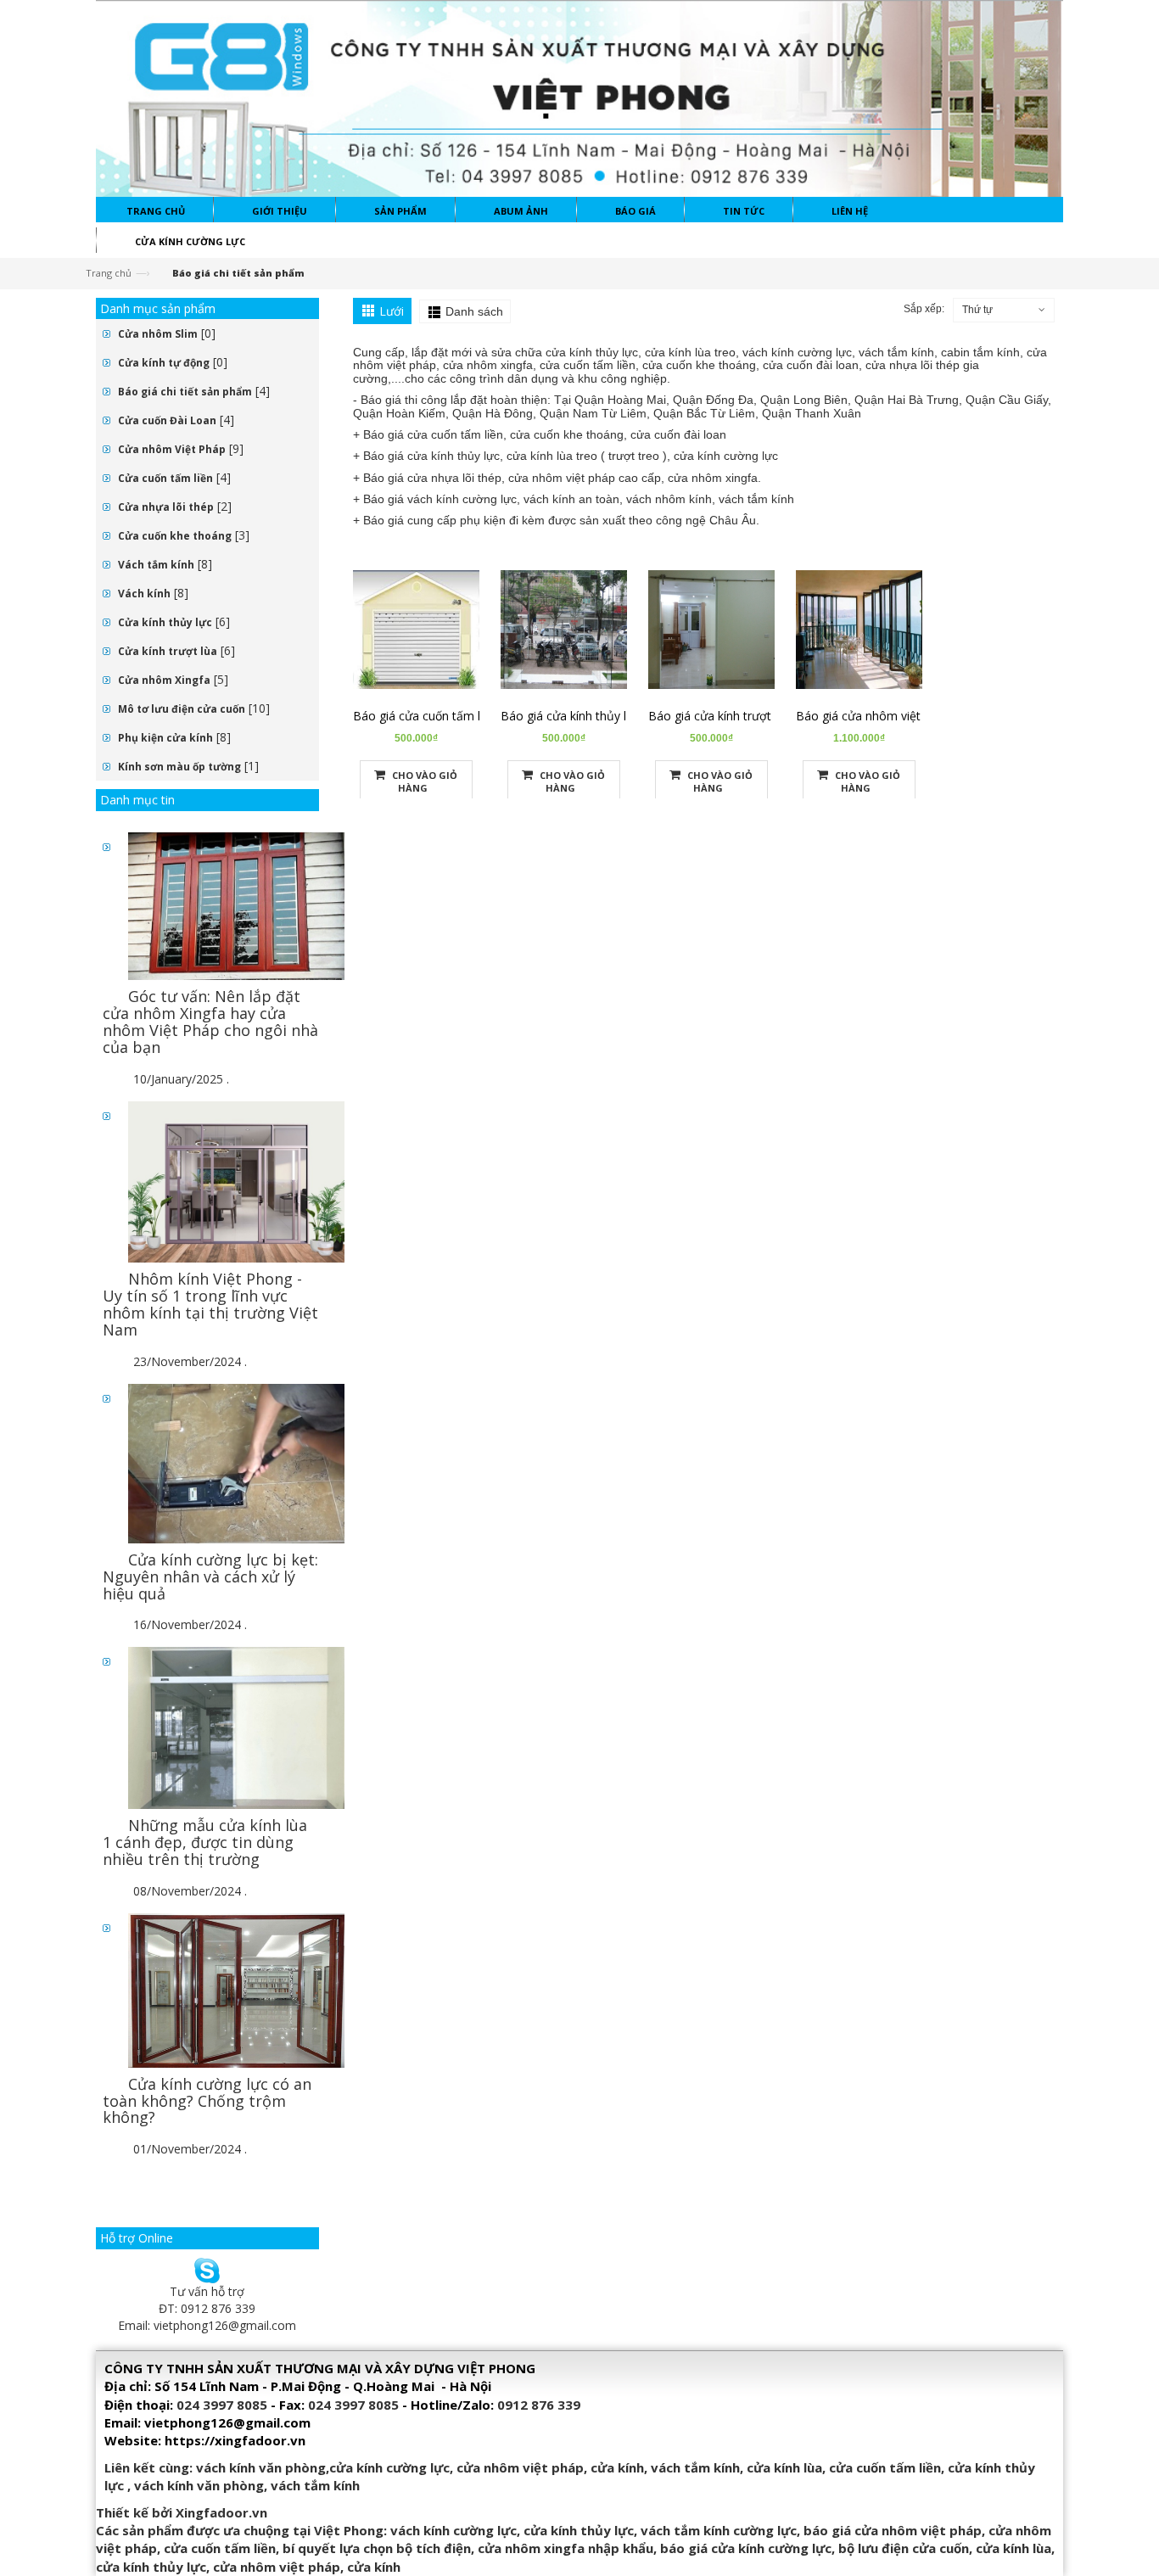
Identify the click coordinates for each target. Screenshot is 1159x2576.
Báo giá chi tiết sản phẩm (185, 392)
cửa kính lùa (784, 2467)
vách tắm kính (695, 2467)
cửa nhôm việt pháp (520, 2467)
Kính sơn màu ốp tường (179, 767)
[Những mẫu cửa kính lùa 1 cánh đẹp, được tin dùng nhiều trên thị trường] (236, 1727)
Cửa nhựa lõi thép (166, 507)
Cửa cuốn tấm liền (165, 478)
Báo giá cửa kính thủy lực (570, 716)
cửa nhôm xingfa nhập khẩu (566, 2548)
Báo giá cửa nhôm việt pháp (873, 716)
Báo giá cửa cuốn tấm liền (425, 716)
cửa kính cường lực (389, 2467)
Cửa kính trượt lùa (168, 651)
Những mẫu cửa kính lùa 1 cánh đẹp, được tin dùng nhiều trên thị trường (205, 1842)
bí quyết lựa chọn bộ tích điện (377, 2548)
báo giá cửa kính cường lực (746, 2548)
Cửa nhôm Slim (158, 334)
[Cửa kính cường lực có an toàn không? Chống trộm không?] (236, 1989)
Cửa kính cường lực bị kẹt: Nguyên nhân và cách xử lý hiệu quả (210, 1576)
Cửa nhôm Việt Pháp (172, 449)
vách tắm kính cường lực (719, 2530)
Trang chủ (109, 273)
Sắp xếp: (924, 309)
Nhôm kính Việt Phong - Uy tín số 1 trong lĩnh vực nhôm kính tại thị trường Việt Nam (210, 1304)
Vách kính (144, 594)
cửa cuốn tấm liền (885, 2467)
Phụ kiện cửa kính (165, 738)
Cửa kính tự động (164, 363)
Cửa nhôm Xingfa (164, 680)
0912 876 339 (539, 2405)
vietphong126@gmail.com (225, 2325)
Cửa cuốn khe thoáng (175, 536)
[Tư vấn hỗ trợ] (207, 2268)
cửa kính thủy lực (579, 2530)
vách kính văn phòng (261, 2467)
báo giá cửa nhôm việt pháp (893, 2530)
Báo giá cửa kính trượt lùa (719, 716)
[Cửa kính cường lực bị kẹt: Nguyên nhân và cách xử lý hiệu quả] (236, 1462)
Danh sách (474, 311)
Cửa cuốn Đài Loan (167, 420)
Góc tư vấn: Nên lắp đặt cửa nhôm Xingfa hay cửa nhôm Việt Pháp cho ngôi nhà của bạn (210, 1021)
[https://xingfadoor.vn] (579, 97)
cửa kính (617, 2467)
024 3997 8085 (222, 2405)
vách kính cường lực (454, 2530)
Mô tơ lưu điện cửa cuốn (182, 709)
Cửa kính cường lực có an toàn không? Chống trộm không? (207, 2101)
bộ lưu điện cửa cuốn (904, 2548)
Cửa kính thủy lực (165, 622)
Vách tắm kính (156, 565)
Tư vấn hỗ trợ (207, 2291)
